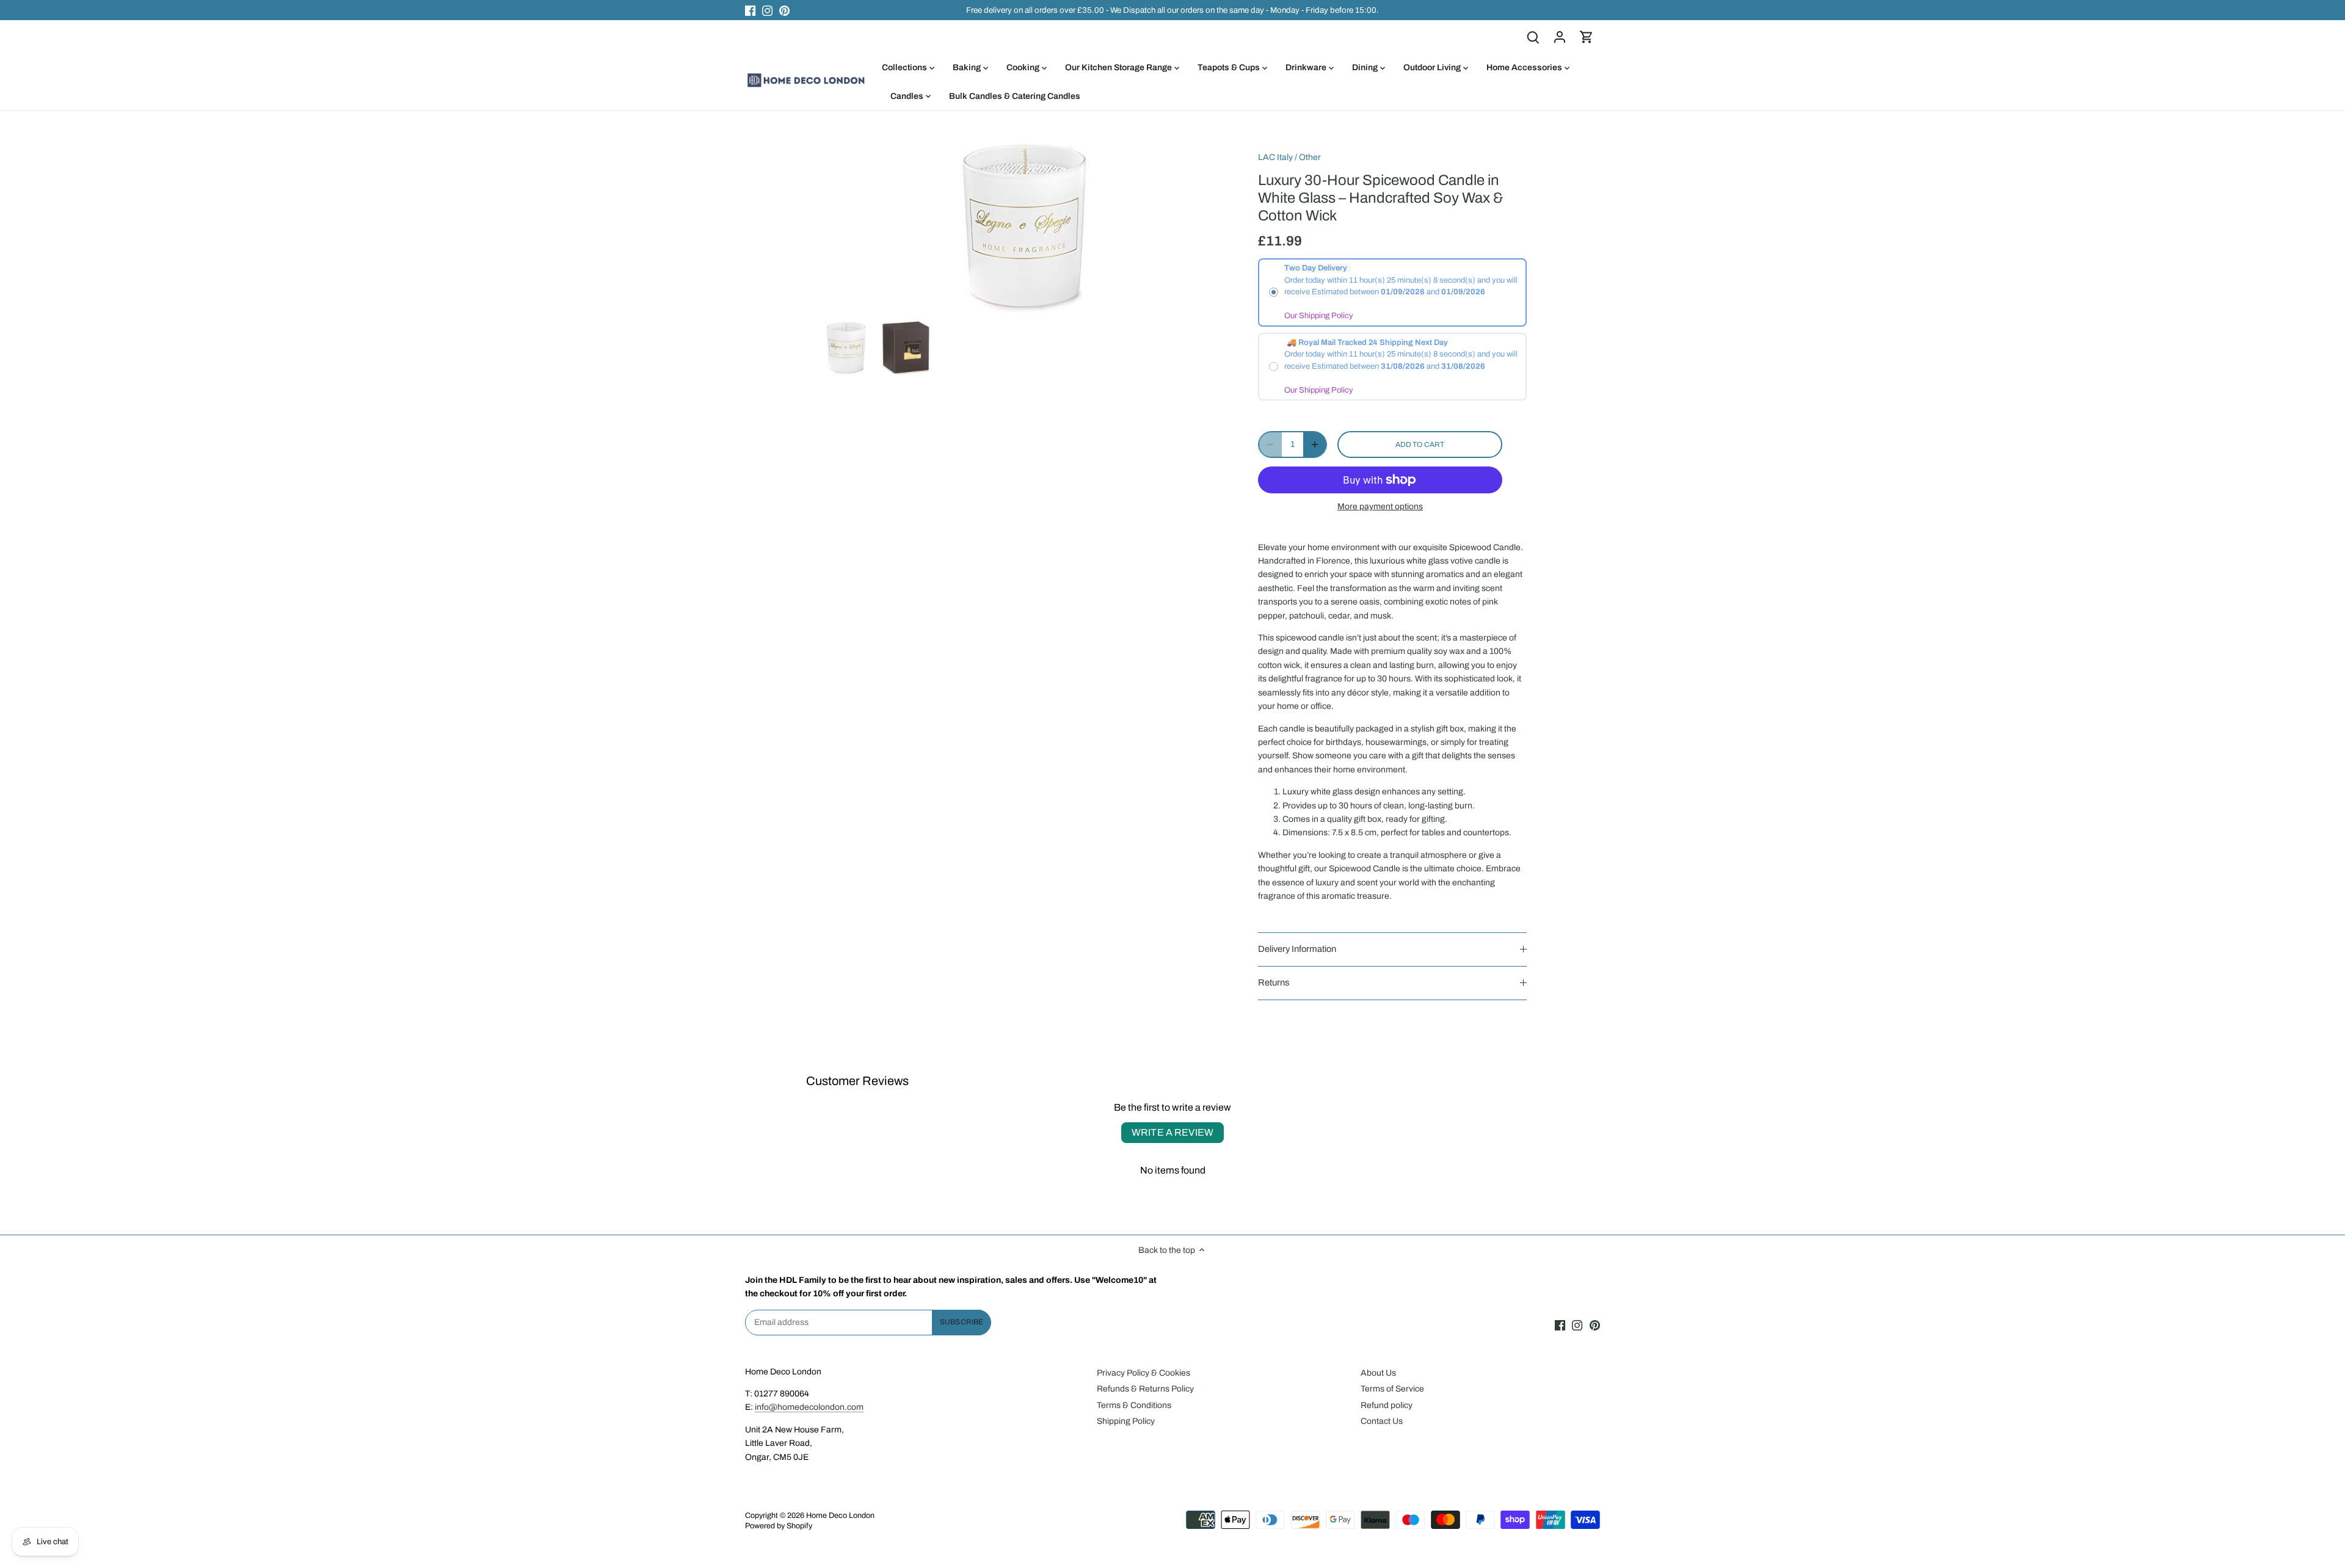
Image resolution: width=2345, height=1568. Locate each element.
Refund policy (1387, 1405)
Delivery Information (1297, 949)
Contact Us (1382, 1421)
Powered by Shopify (779, 1526)
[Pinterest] (784, 10)
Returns (1274, 982)
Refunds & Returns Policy (1145, 1389)
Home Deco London (840, 1515)
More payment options (1380, 506)
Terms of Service (1392, 1389)
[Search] (1533, 37)
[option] (846, 348)
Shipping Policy (1126, 1421)
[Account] (1560, 37)
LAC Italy (1275, 157)
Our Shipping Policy (1319, 316)
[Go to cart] (1587, 37)
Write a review (1172, 1132)
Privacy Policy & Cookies (1143, 1373)
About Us (1378, 1373)
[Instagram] (767, 10)
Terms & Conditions (1134, 1405)
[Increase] (1315, 445)
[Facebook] (750, 10)
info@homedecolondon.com (809, 1407)
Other (1310, 157)
